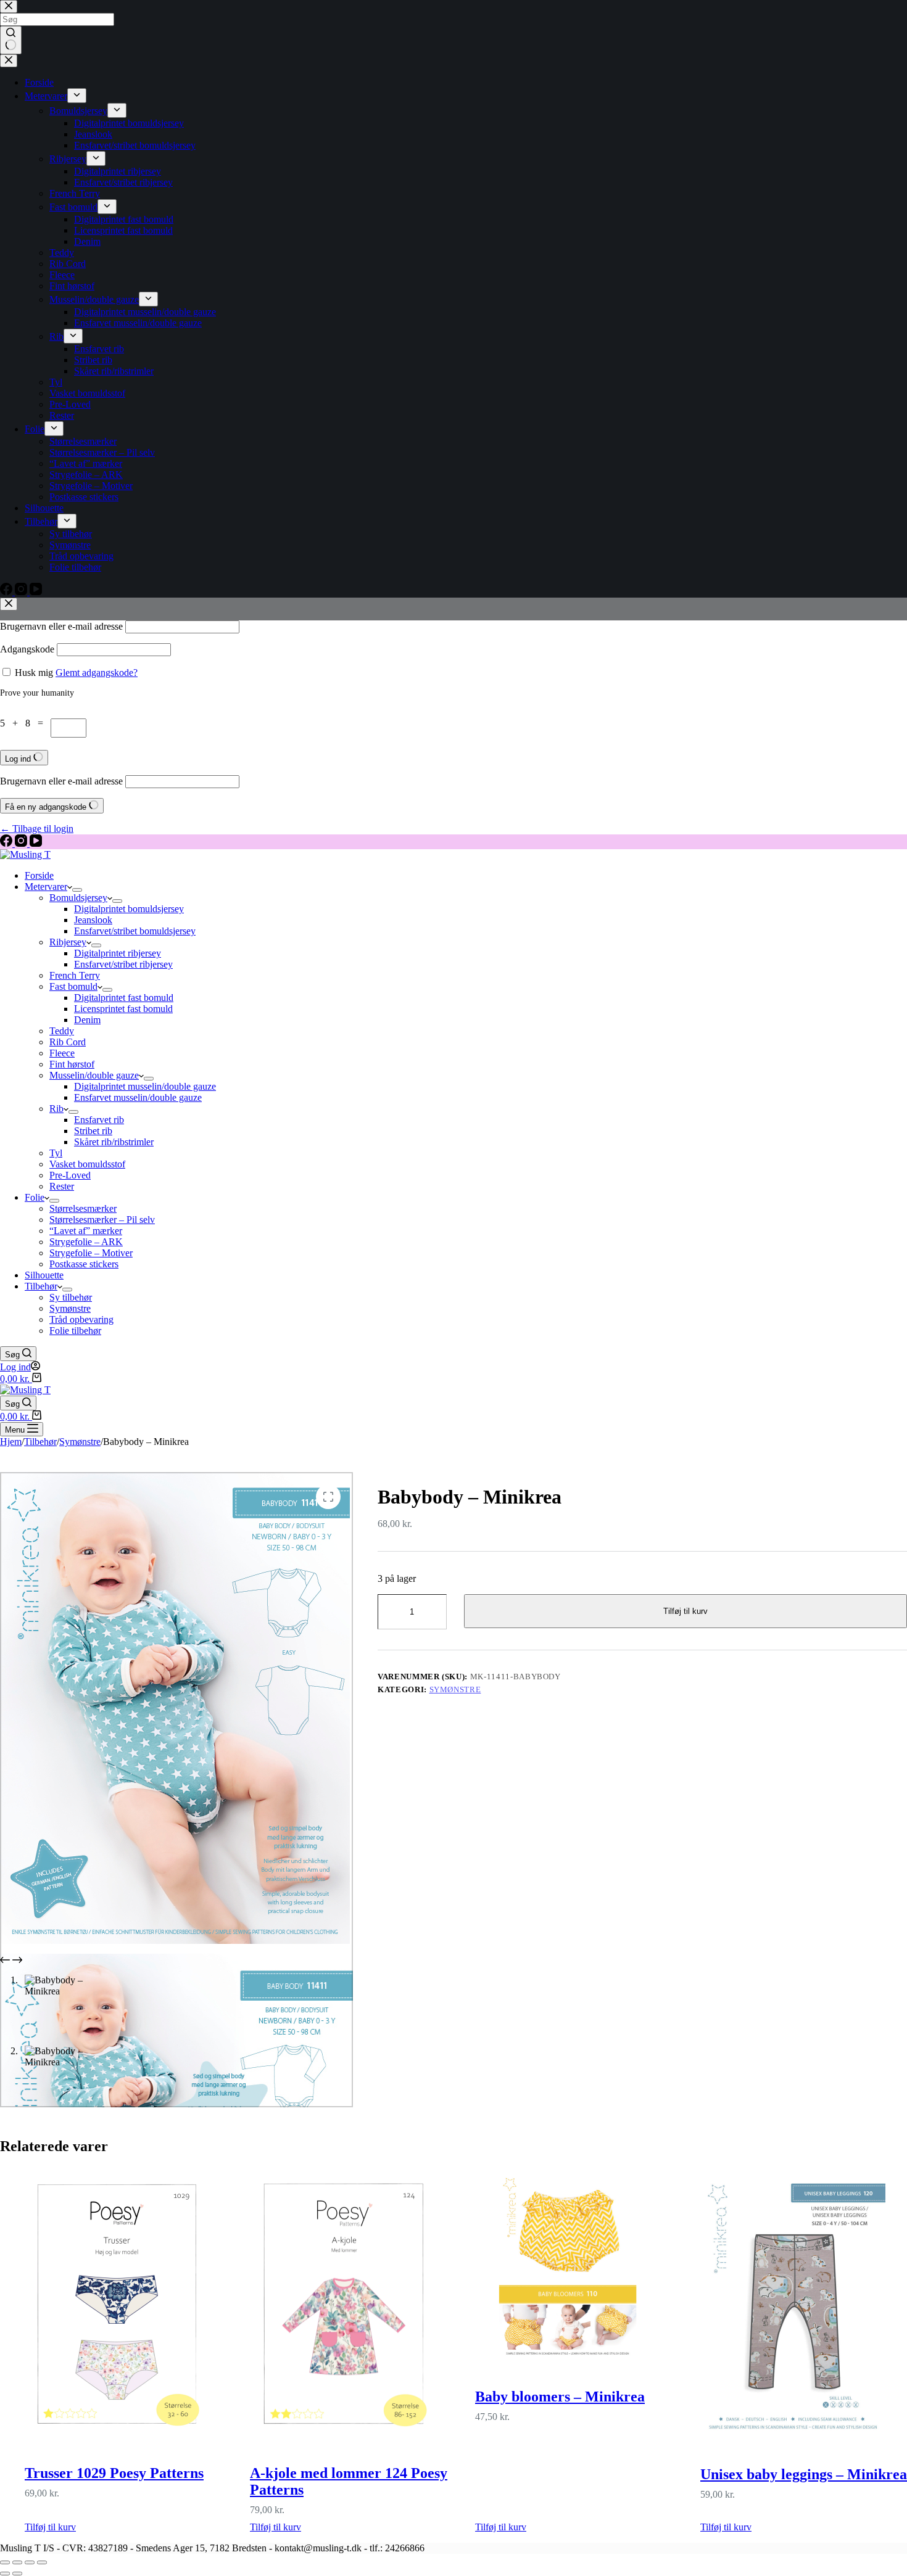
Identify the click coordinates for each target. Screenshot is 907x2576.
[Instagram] (22, 843)
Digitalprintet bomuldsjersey (129, 909)
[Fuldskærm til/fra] (17, 2562)
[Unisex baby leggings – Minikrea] (804, 2306)
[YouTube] (36, 843)
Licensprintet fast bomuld (123, 1009)
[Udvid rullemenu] (77, 890)
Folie (35, 1197)
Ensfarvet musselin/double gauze (138, 1097)
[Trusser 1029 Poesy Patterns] (128, 2305)
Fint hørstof (72, 1064)
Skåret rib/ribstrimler (114, 1142)
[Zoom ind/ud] (5, 2562)
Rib (56, 1109)
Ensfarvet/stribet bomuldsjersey (135, 931)
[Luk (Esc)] (42, 2562)
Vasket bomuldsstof (87, 1164)
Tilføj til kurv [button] (50, 2527)
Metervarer (46, 887)
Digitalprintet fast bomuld (124, 998)
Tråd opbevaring (81, 1319)
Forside (39, 875)
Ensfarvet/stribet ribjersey (123, 964)
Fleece (62, 1053)
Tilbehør (41, 1286)
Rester (62, 1186)
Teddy (62, 1031)
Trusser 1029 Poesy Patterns (114, 2473)
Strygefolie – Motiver (91, 1253)
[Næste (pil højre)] (17, 2574)
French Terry (75, 975)
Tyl (56, 1153)
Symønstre (70, 1308)
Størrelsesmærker (83, 1208)
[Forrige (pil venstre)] (5, 2574)
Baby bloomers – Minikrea (560, 2397)
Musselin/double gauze (94, 1075)
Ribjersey (68, 942)
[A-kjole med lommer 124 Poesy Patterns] (353, 2305)
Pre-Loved (70, 1175)
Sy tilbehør (71, 1297)
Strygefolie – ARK (86, 1242)
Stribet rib (93, 1131)
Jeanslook (93, 920)
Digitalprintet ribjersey (118, 953)
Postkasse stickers (84, 1264)
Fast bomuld (73, 986)
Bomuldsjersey (78, 898)
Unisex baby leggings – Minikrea (804, 2474)
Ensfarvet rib (99, 1120)
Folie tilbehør (75, 1331)
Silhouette (44, 1275)
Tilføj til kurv (685, 1611)
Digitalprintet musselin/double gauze (145, 1086)
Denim (87, 1020)
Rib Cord (68, 1042)
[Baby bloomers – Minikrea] (578, 2267)
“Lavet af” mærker (86, 1231)
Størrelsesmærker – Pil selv (102, 1220)
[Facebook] (7, 843)
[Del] (30, 2562)
